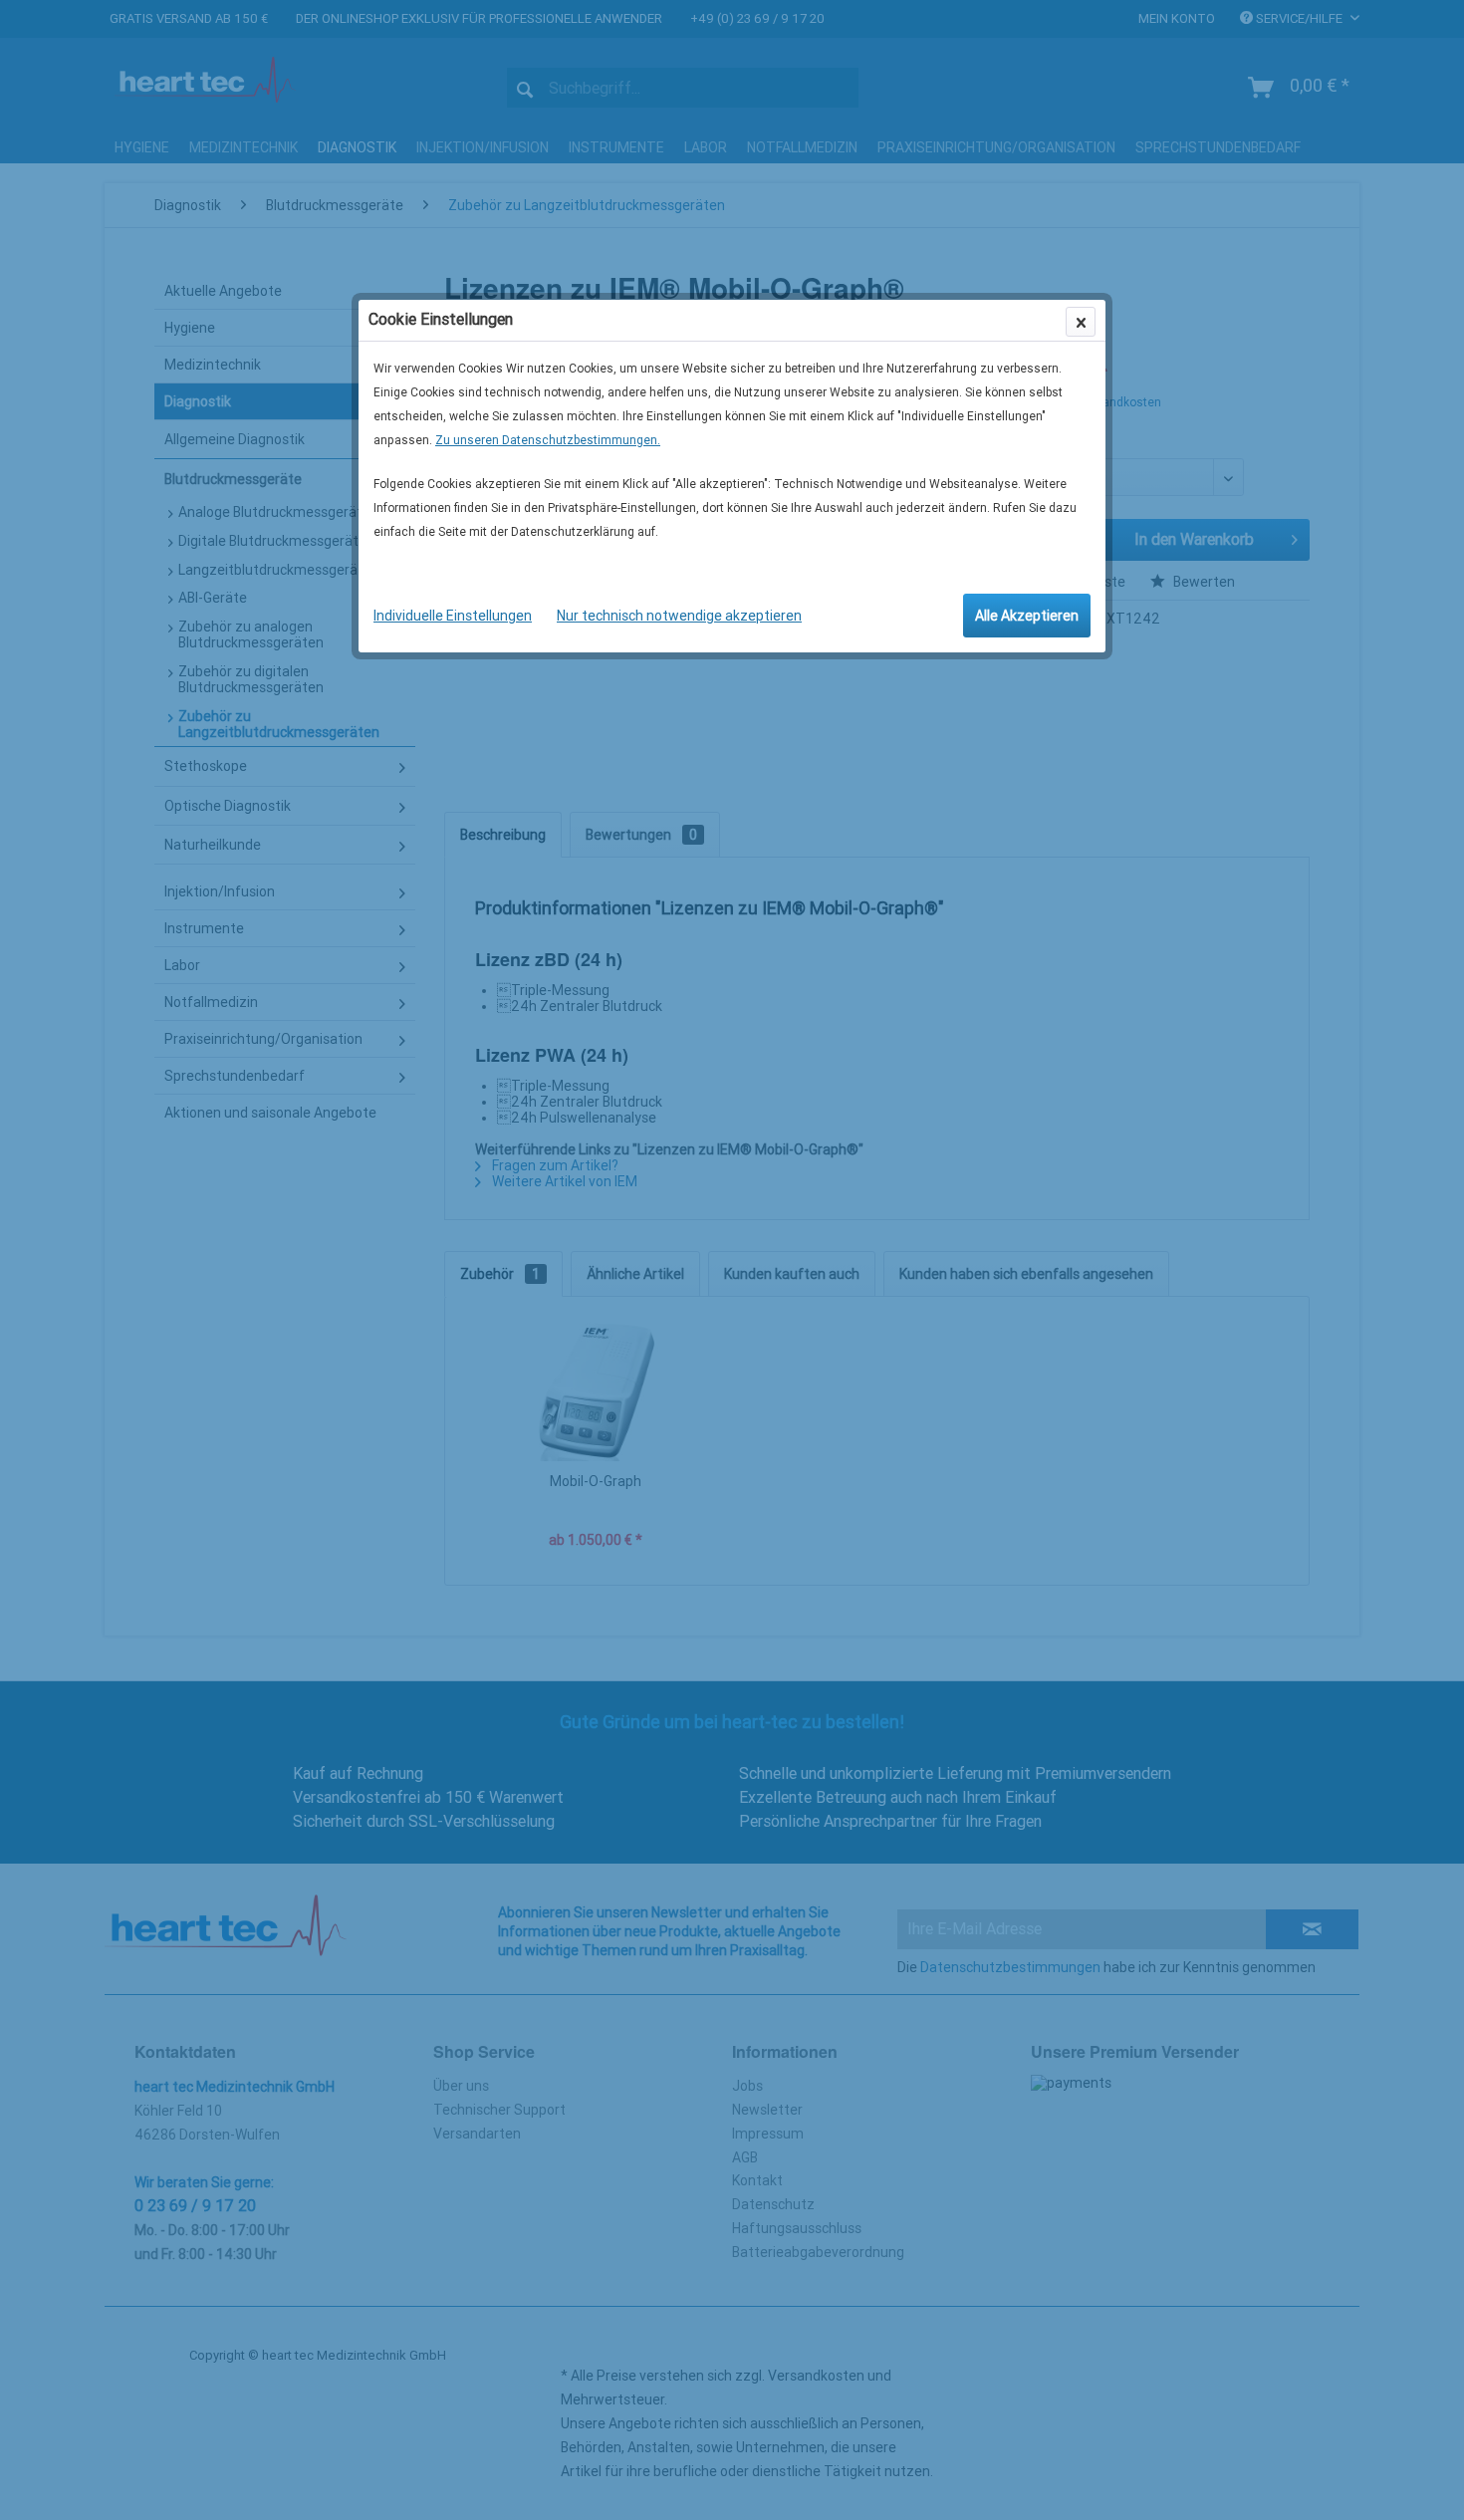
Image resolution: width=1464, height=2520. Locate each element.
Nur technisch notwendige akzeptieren (679, 616)
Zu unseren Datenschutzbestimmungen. (548, 440)
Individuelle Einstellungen (453, 616)
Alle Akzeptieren (1027, 616)
